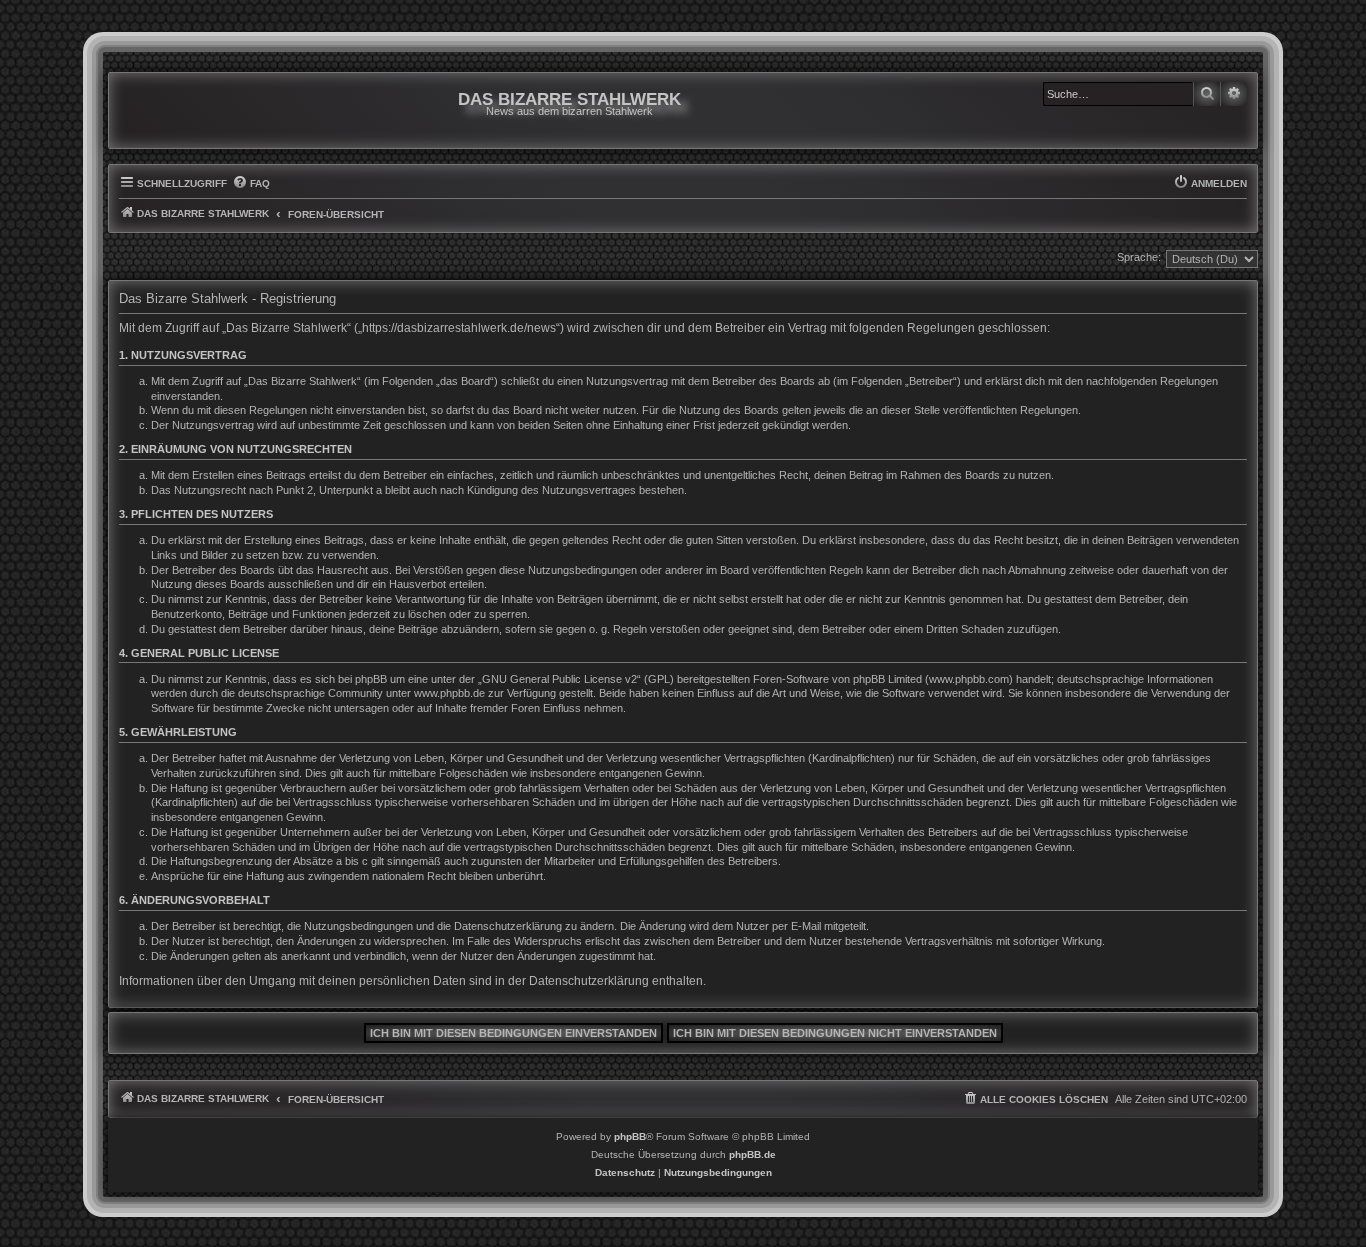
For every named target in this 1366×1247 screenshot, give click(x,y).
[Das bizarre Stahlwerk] (200, 110)
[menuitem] (251, 184)
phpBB (630, 1136)
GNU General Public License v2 (559, 679)
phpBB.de (752, 1154)
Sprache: (1139, 257)
